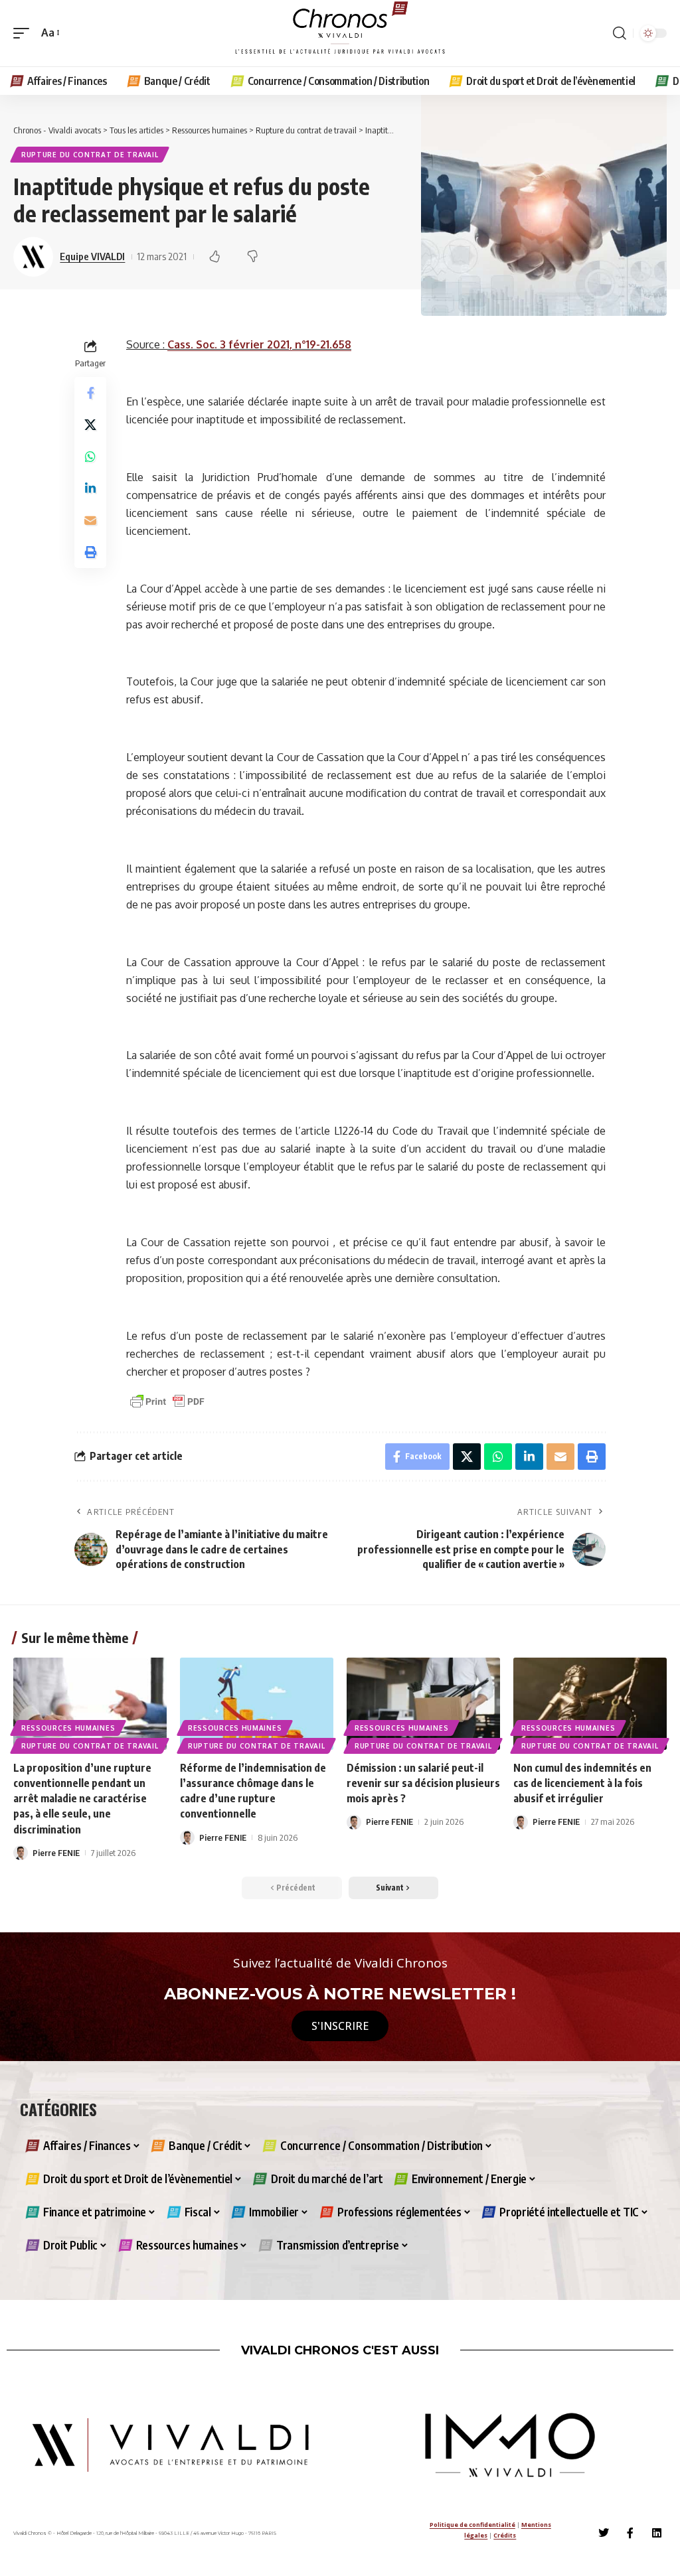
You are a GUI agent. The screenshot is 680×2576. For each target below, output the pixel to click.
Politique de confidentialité (472, 2525)
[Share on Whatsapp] (90, 457)
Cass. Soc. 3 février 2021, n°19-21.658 (259, 344)
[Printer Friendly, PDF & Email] (167, 1400)
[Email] (90, 520)
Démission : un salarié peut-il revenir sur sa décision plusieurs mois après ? (423, 1783)
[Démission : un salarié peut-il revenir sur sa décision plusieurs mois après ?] (423, 1704)
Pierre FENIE (56, 1853)
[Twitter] (604, 2533)
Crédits (505, 2535)
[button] (25, 33)
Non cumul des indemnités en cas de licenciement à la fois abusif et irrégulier (582, 1783)
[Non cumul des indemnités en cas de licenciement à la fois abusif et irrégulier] (590, 1704)
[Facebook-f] (630, 2533)
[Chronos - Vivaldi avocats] (340, 33)
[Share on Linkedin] (90, 488)
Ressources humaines (68, 1728)
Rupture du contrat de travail (90, 155)
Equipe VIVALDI (92, 256)
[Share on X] (90, 425)
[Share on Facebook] (90, 393)
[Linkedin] (657, 2533)
